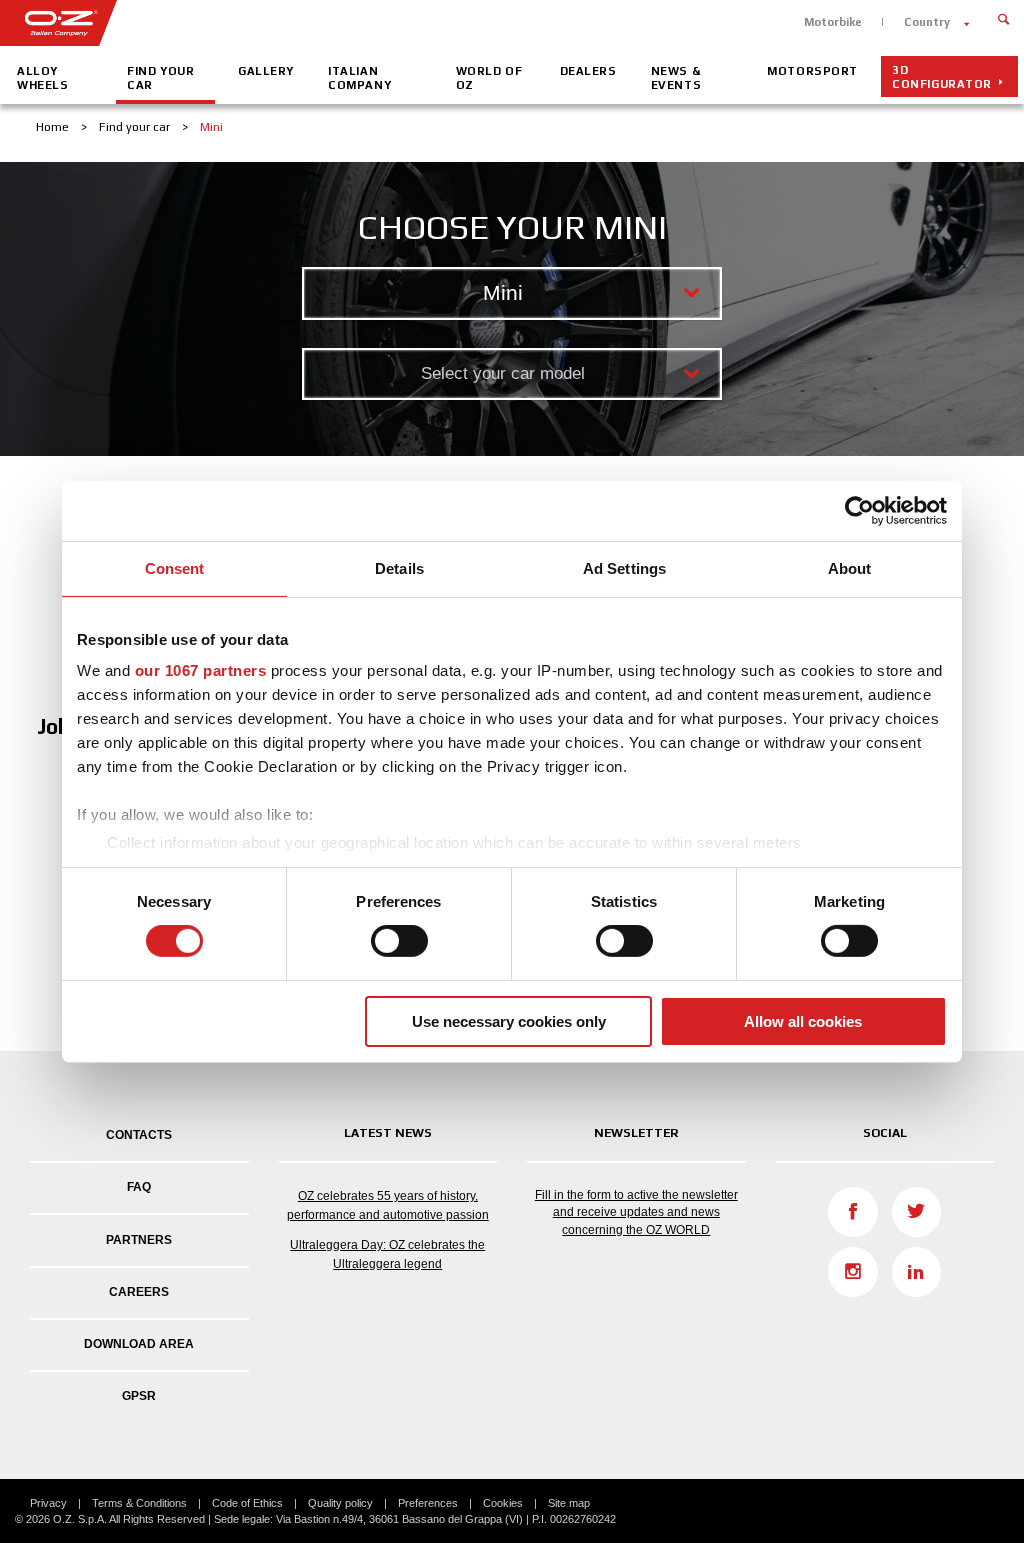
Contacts (139, 1135)
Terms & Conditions (139, 1503)
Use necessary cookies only (509, 1021)
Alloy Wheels (42, 78)
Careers (139, 1292)
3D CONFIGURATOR (942, 77)
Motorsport (812, 71)
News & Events (676, 78)
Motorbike (833, 22)
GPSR (139, 1396)
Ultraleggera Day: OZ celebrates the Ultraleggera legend (387, 1254)
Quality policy (340, 1503)
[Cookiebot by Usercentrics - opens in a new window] (859, 510)
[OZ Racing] (256, 23)
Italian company (359, 78)
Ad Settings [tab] (624, 567)
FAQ (139, 1187)
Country (927, 22)
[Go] (1003, 17)
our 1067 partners (201, 670)
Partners (139, 1240)
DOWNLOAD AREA (139, 1344)
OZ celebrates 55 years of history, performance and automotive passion (388, 1205)
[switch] (399, 941)
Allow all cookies (803, 1021)
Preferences (428, 1503)
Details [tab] (399, 567)
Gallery (266, 71)
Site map (569, 1503)
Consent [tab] (175, 567)
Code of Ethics (247, 1503)
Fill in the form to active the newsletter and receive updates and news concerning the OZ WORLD (636, 1212)
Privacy (48, 1503)
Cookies (503, 1503)
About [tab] (850, 567)
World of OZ (489, 78)
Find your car (160, 78)
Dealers (588, 71)
